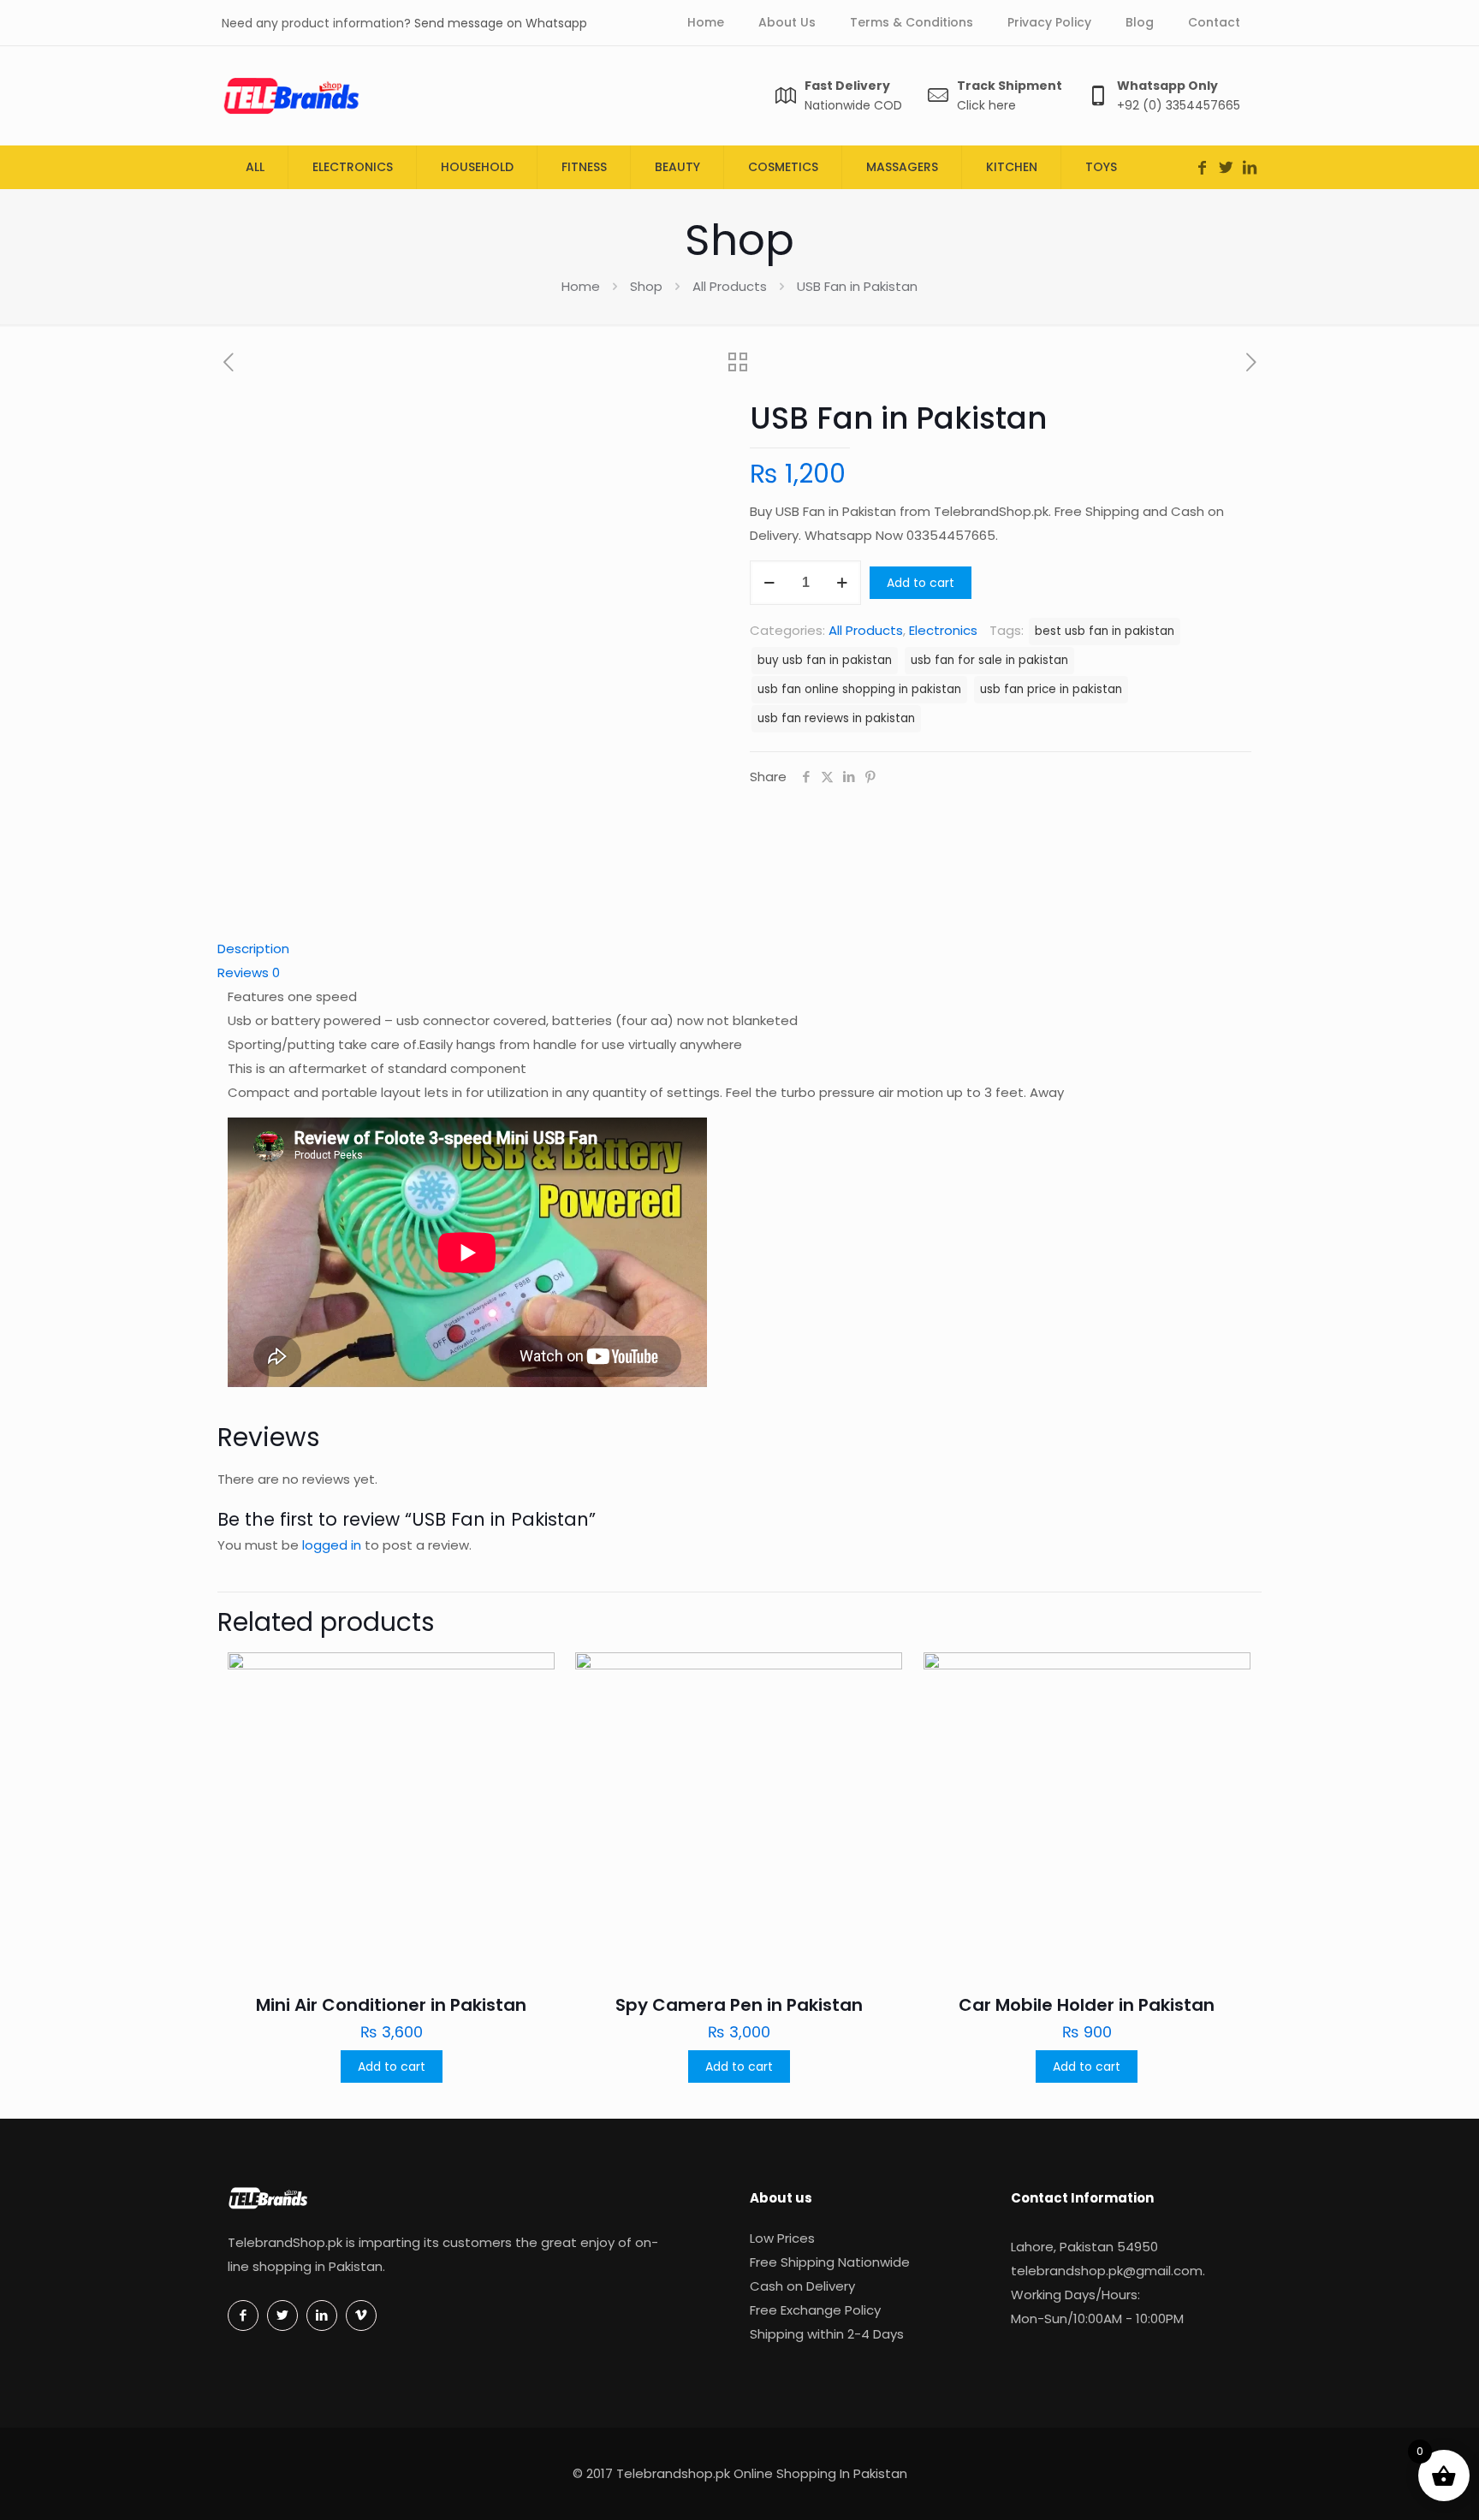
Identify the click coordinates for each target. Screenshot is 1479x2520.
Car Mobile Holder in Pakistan (1087, 2005)
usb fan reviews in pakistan (836, 718)
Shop (646, 286)
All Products (730, 286)
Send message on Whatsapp (501, 23)
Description (253, 949)
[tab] (739, 949)
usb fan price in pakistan (1051, 689)
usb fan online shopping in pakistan (859, 689)
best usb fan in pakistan (1105, 631)
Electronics (943, 630)
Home (581, 286)
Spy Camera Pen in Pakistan (739, 2005)
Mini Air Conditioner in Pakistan (391, 2005)
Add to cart (921, 583)
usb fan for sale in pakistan (989, 660)
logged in (332, 1545)
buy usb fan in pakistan (825, 660)
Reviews (249, 972)
